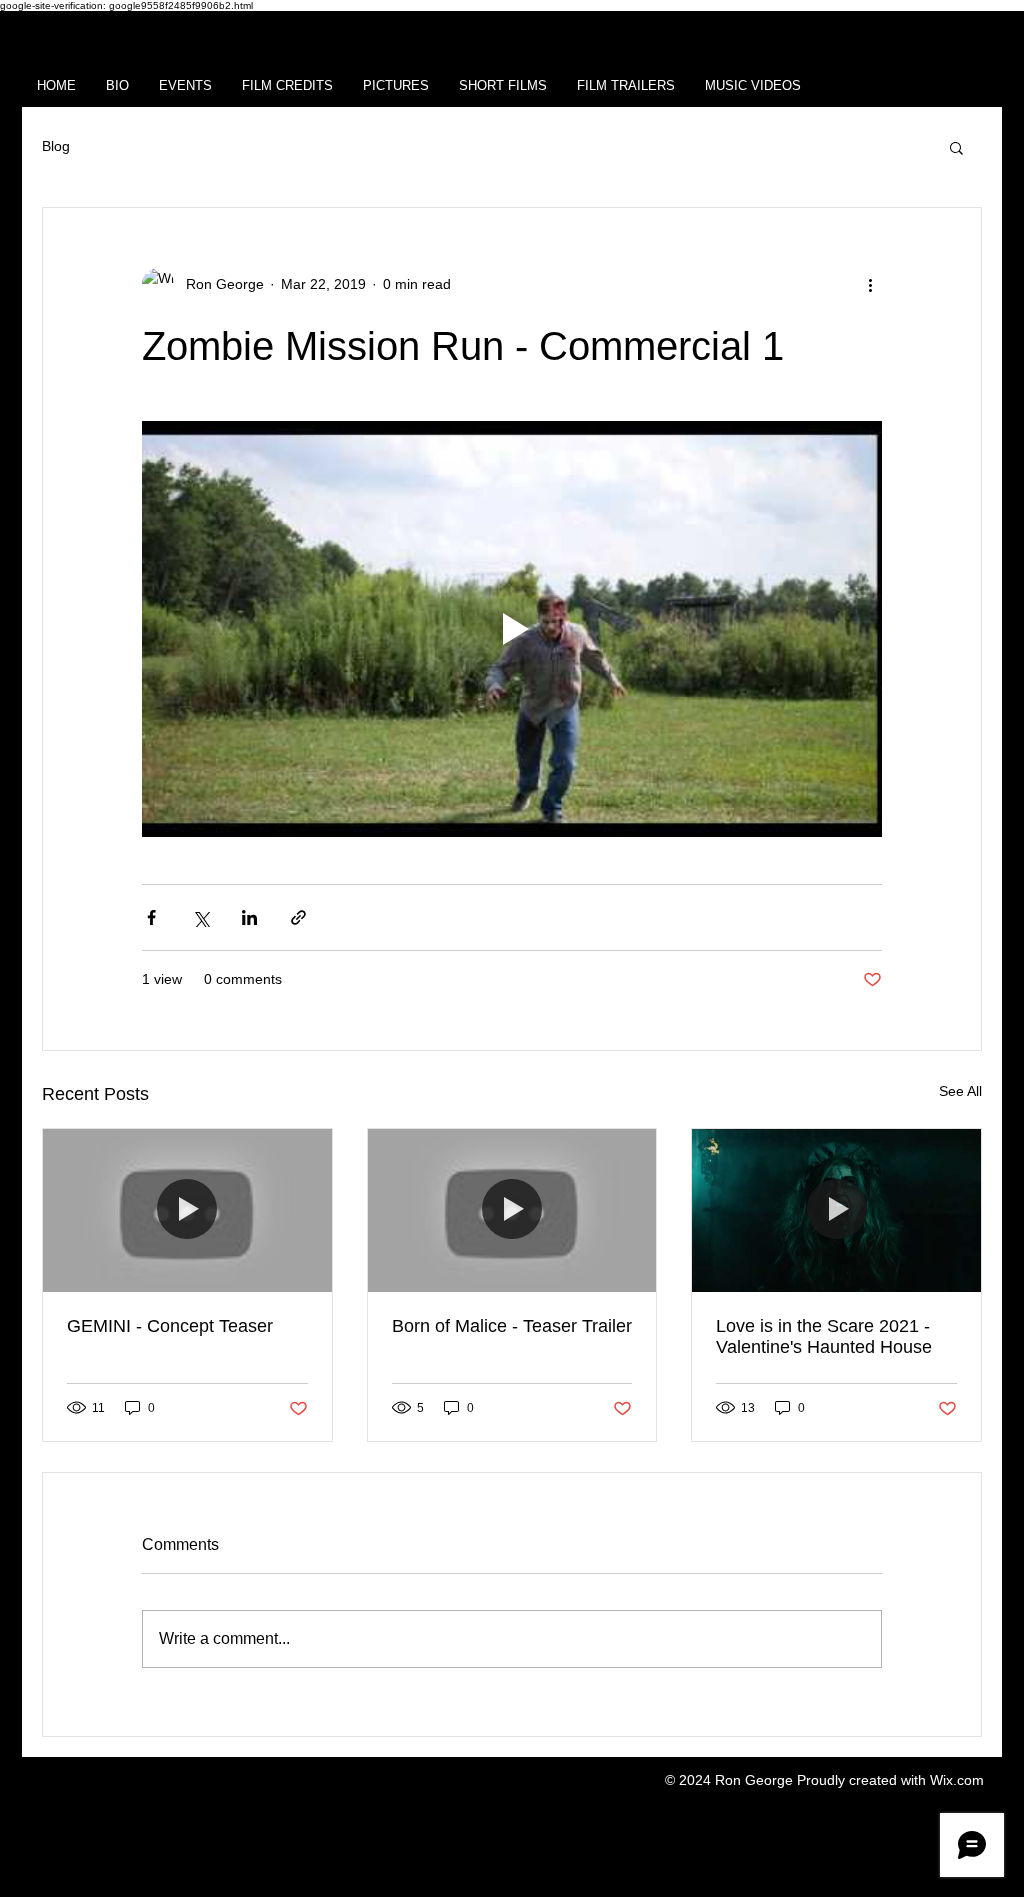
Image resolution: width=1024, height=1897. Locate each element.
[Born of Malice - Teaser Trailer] (512, 1210)
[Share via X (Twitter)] (200, 917)
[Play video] (512, 629)
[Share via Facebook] (151, 917)
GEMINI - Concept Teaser (170, 1326)
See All (960, 1091)
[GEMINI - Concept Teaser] (187, 1210)
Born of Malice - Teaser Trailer (512, 1326)
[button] (956, 147)
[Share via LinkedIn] (249, 917)
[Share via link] (298, 917)
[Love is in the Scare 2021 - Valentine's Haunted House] (836, 1210)
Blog (56, 146)
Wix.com (957, 1780)
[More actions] (870, 284)
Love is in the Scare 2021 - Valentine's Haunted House (824, 1336)
